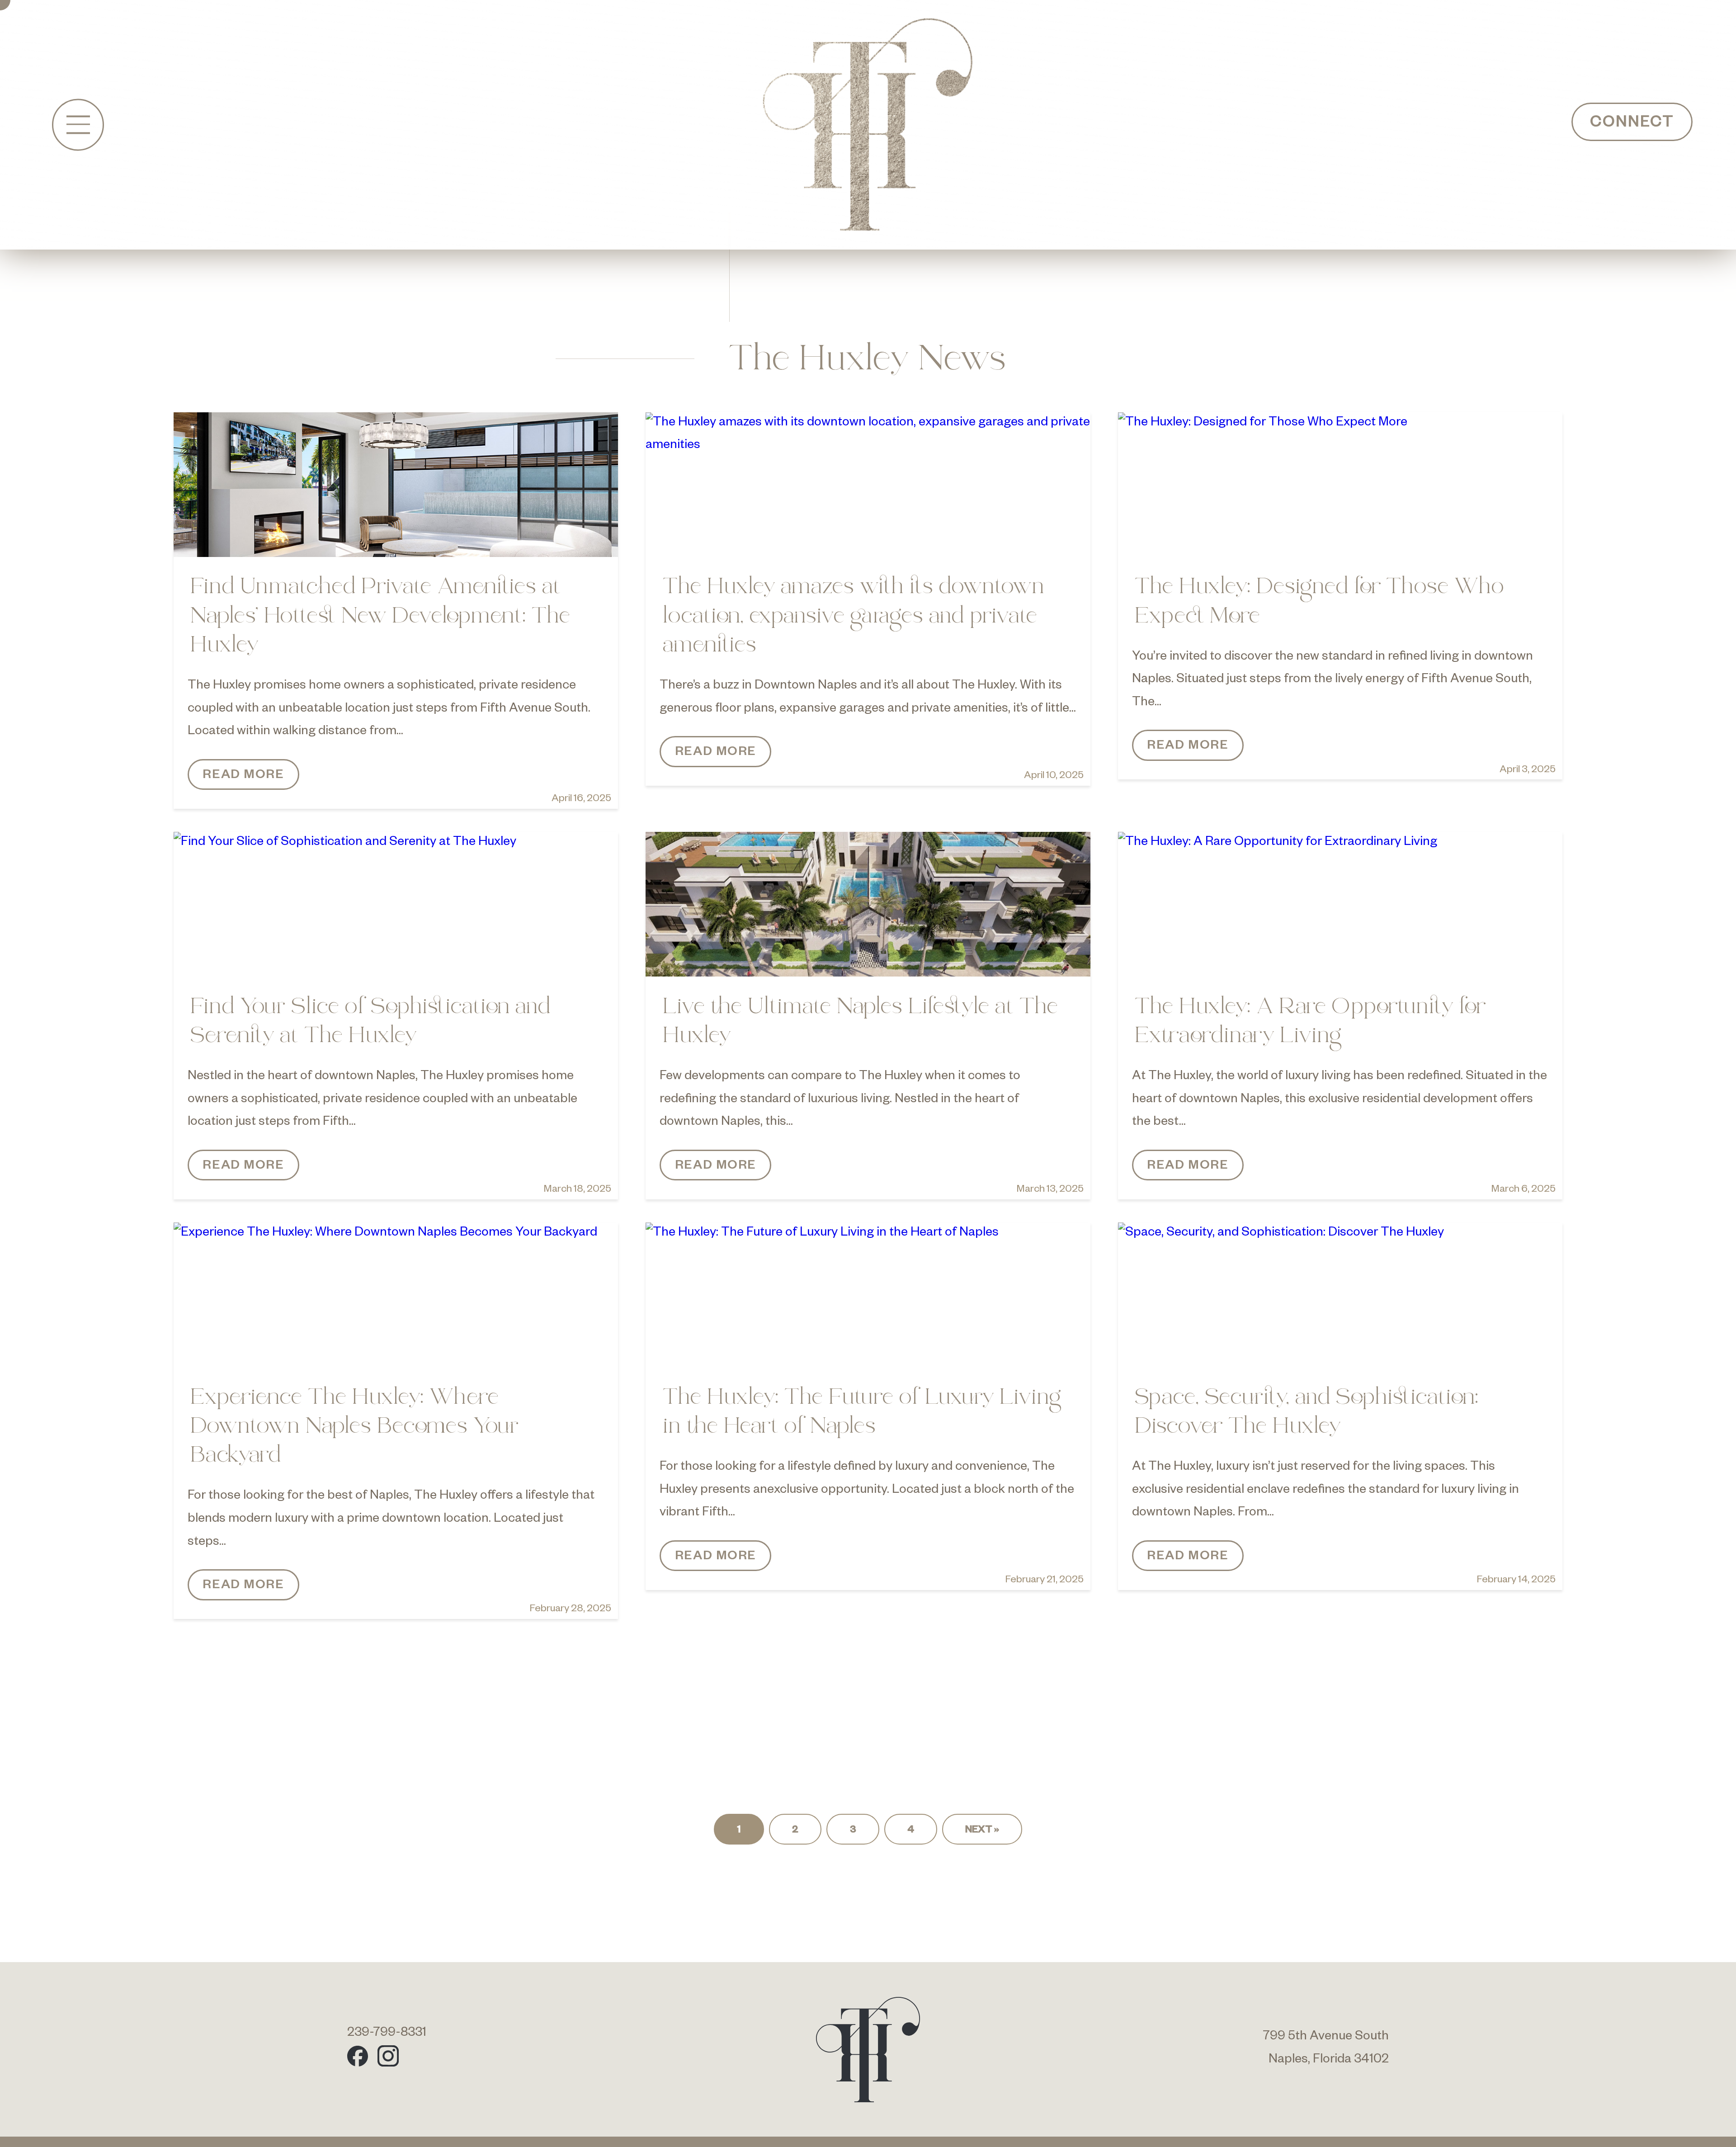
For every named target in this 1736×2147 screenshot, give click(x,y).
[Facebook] (358, 2056)
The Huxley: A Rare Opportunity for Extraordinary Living (1311, 1022)
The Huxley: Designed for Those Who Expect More (1320, 602)
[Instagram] (388, 2056)
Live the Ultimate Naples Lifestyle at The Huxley (861, 1022)
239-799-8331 (387, 2034)
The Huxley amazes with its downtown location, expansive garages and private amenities (854, 617)
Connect (1632, 124)
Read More (243, 776)
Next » (982, 1831)
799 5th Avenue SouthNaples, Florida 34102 (1326, 2049)
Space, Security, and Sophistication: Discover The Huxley (1307, 1413)
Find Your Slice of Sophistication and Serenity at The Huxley (371, 1022)
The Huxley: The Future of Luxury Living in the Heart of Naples (863, 1413)
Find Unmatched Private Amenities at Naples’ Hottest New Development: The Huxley (381, 617)
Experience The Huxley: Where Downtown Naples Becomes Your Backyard (355, 1427)
